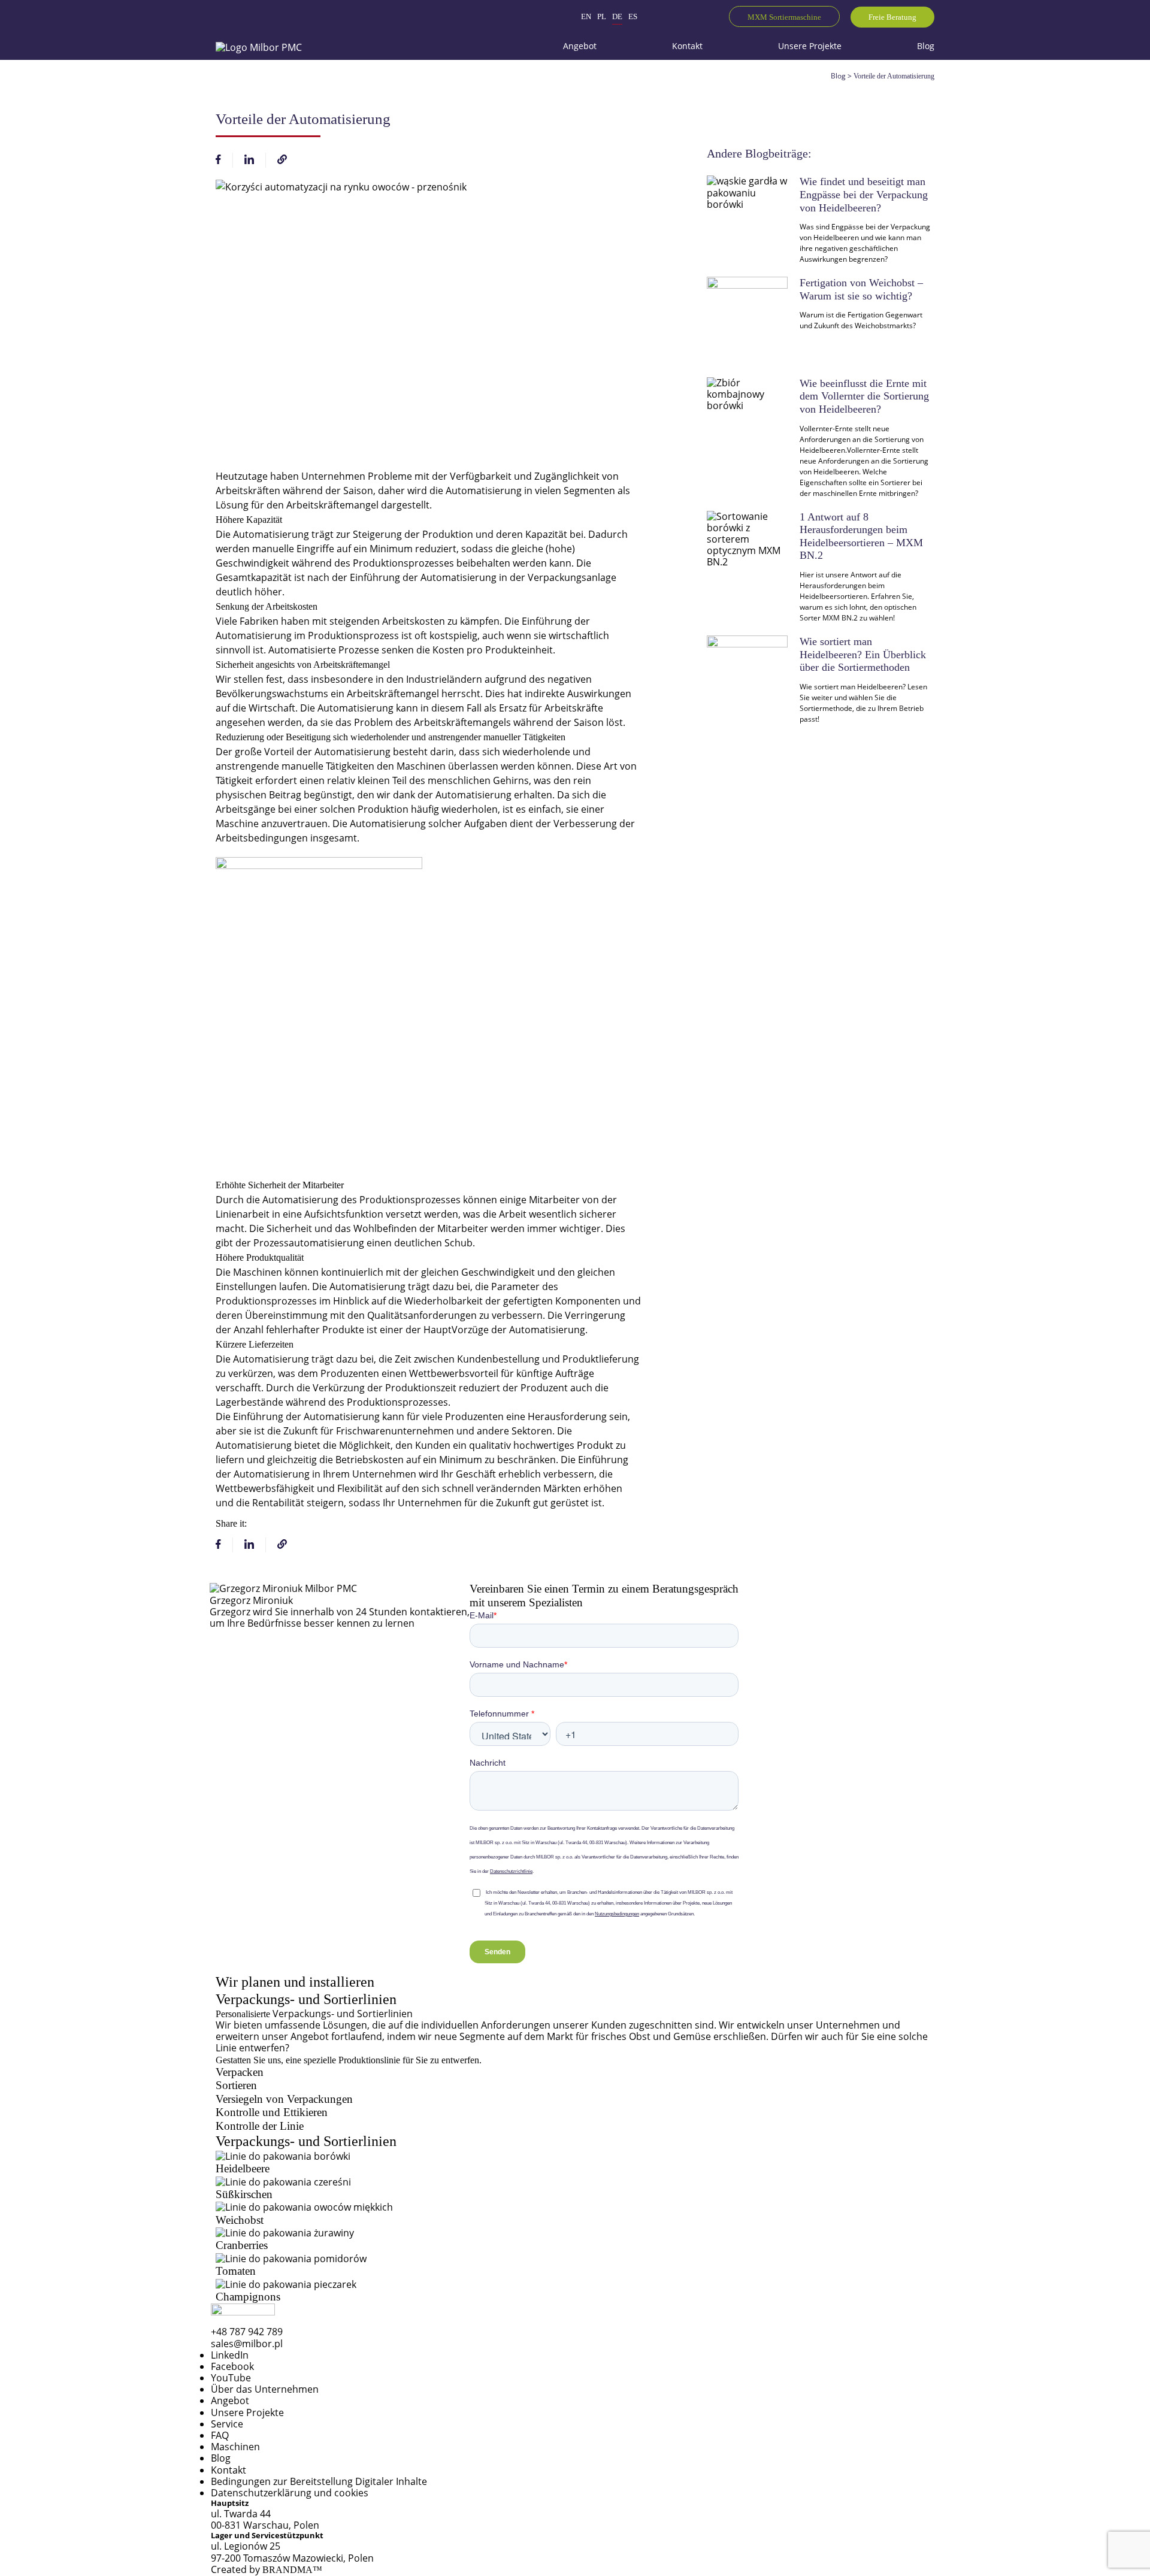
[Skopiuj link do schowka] (282, 161)
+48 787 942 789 (247, 2332)
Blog (838, 76)
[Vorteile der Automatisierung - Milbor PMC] (259, 46)
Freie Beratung (892, 17)
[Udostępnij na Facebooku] (218, 161)
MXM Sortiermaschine (784, 17)
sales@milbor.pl (247, 2344)
